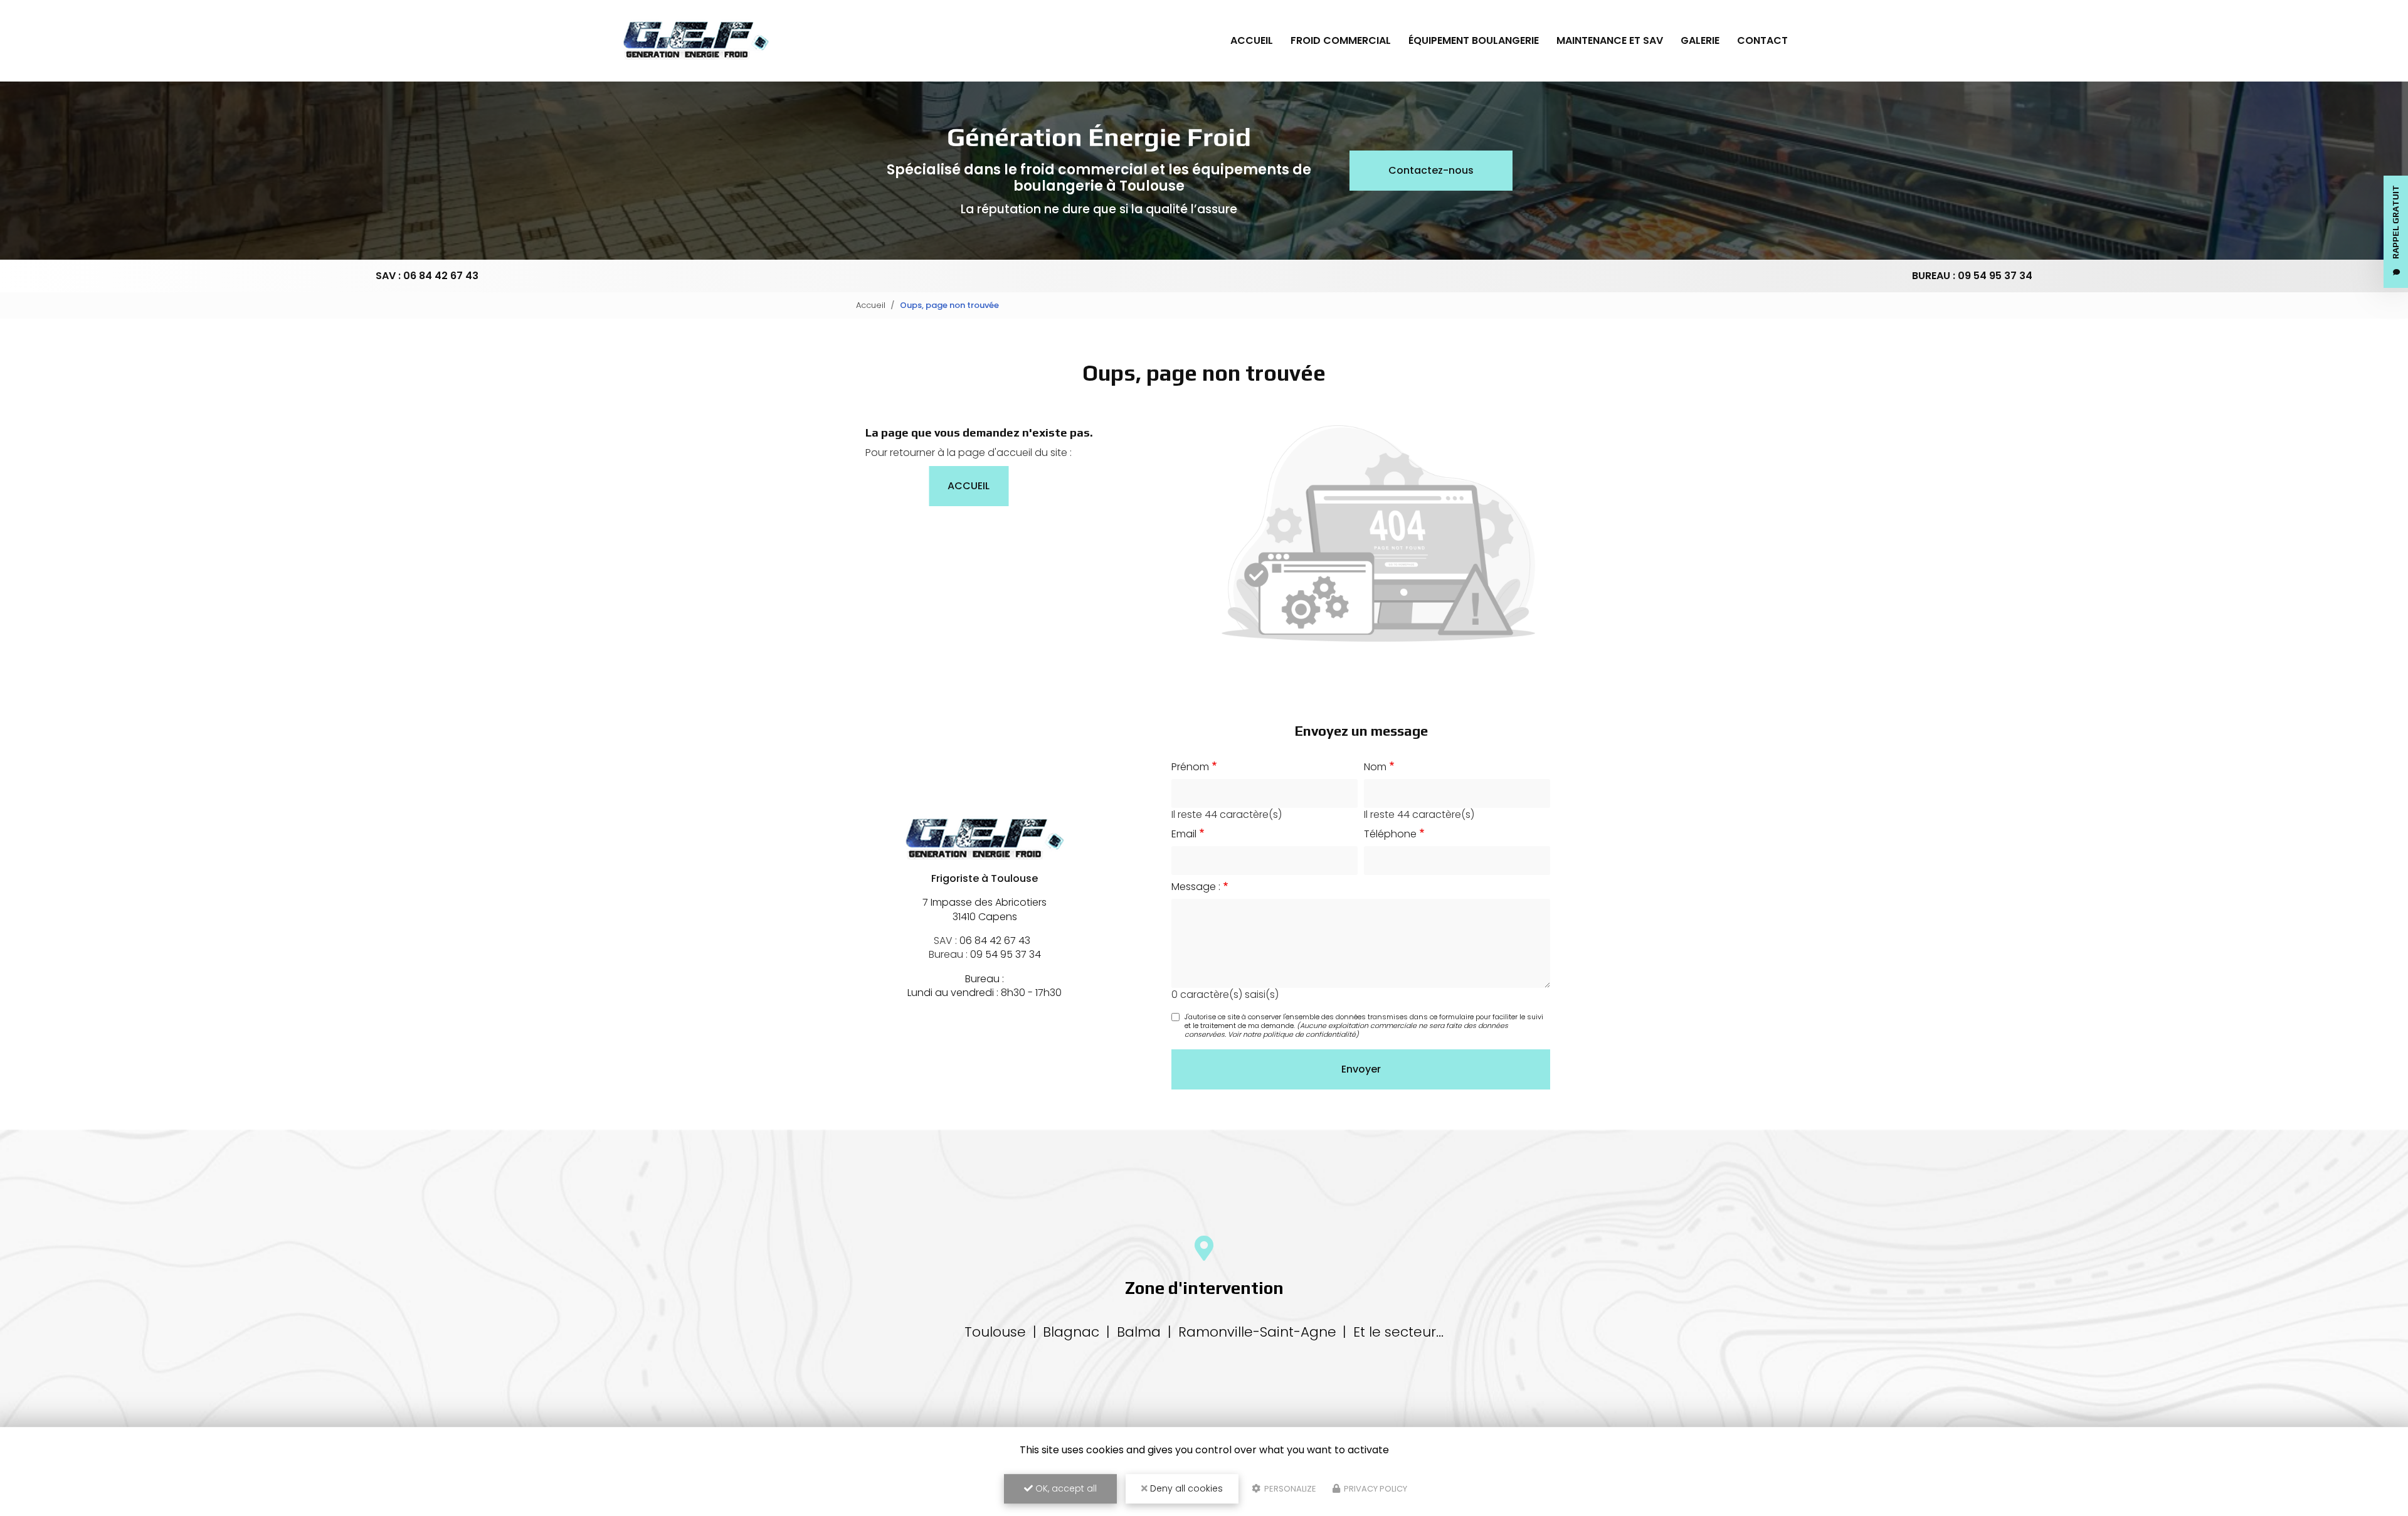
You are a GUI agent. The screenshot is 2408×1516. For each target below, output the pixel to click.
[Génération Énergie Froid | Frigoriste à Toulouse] (696, 41)
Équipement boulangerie (1474, 40)
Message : (1196, 887)
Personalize (1289, 1489)
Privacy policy (1375, 1489)
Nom (1375, 767)
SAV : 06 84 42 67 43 (427, 276)
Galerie (1700, 40)
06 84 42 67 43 (995, 941)
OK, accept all (1065, 1488)
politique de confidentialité (1309, 1034)
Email (1184, 834)
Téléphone (1390, 834)
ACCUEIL (969, 486)
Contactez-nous (1431, 170)
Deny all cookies (1185, 1488)
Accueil (1252, 40)
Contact (1762, 40)
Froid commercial (1341, 40)
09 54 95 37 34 (1006, 954)
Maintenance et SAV (1610, 40)
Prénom (1190, 767)
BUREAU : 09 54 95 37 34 (1972, 276)
